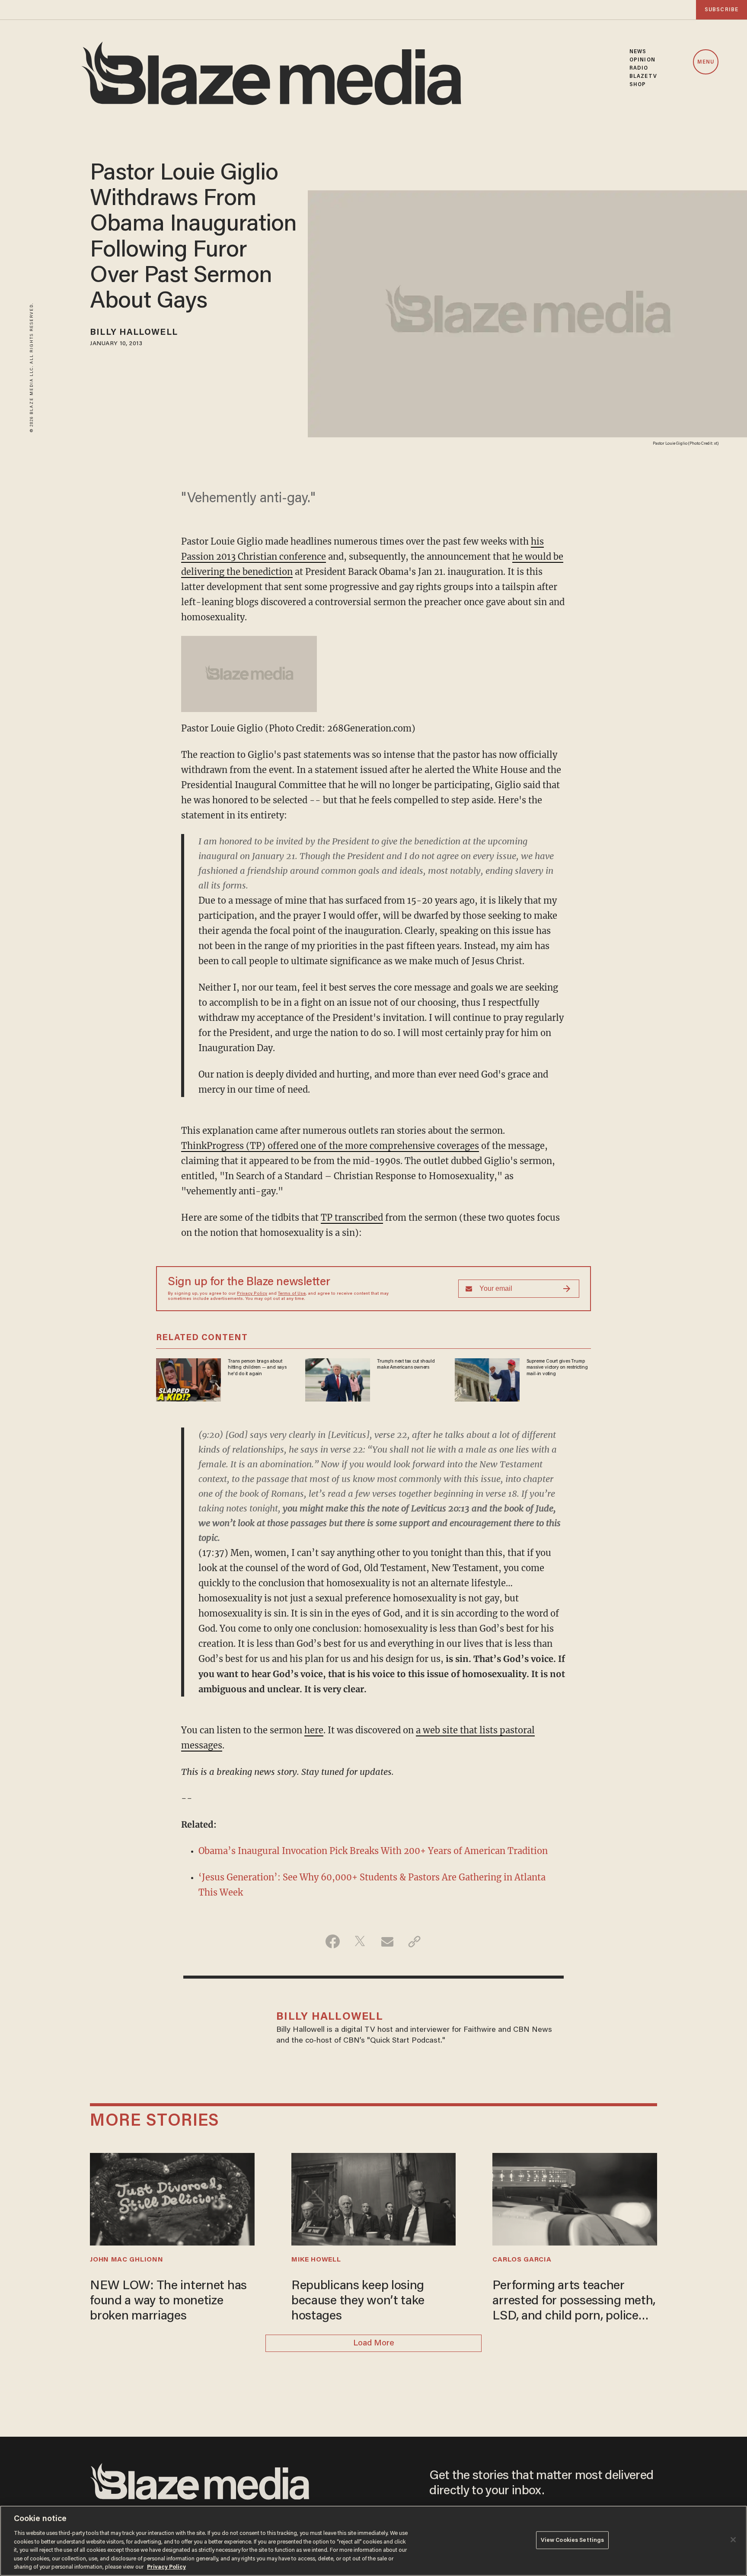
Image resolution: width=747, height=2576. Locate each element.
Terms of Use (292, 1294)
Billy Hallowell (134, 333)
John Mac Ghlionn (126, 2260)
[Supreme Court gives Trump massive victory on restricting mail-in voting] (487, 1379)
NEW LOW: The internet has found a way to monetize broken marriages (168, 2301)
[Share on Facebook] (333, 1941)
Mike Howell (316, 2260)
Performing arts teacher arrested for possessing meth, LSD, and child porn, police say (574, 2302)
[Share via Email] (387, 1941)
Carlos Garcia (522, 2260)
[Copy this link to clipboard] (414, 1941)
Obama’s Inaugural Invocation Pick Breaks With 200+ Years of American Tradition (373, 1851)
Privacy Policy (252, 1294)
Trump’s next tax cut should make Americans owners (406, 1364)
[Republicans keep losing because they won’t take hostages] (373, 2198)
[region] (373, 2541)
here (314, 1730)
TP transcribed (352, 1217)
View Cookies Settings (573, 2540)
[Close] (733, 2540)
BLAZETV (643, 76)
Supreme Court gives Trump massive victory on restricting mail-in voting (557, 1368)
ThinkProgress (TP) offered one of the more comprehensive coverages (330, 1146)
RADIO (639, 68)
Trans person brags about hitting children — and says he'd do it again (257, 1368)
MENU (706, 62)
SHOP (638, 85)
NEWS (638, 52)
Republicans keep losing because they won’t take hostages (358, 2301)
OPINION (642, 60)
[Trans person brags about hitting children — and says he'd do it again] (188, 1379)
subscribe (721, 10)
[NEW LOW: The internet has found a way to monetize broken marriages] (172, 2198)
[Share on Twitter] (360, 1941)
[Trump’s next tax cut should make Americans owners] (338, 1379)
